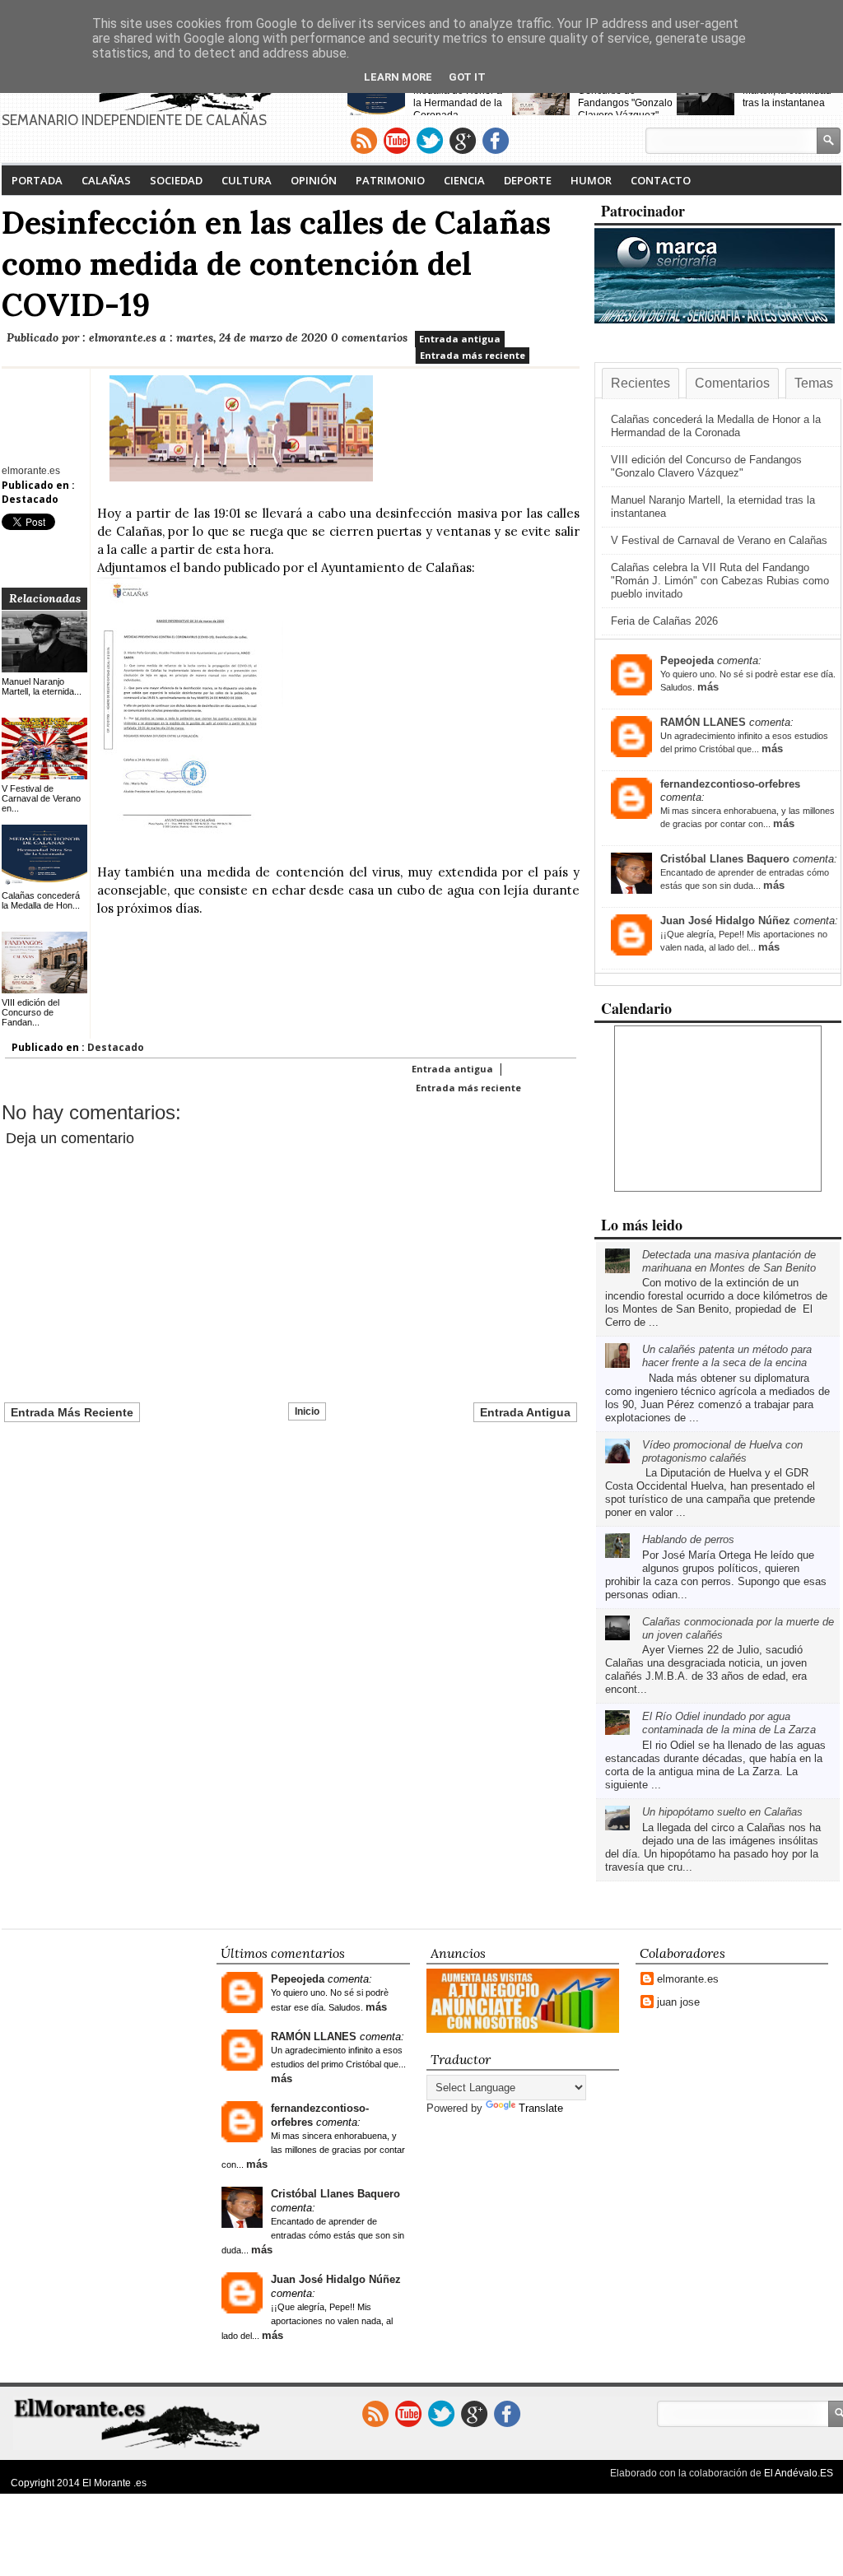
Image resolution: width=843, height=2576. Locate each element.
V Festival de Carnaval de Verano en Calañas (719, 540)
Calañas (106, 180)
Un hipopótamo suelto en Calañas (722, 1812)
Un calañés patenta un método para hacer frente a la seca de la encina (727, 1356)
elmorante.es (688, 1979)
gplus (463, 141)
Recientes (640, 383)
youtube (397, 141)
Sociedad (176, 180)
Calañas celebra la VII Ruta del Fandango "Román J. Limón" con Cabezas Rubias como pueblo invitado (720, 581)
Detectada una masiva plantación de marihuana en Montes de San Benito (729, 1261)
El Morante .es (114, 2483)
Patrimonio (390, 180)
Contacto (661, 180)
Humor (591, 180)
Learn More (398, 77)
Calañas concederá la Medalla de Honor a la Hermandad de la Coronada (463, 97)
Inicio (307, 1411)
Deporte (528, 180)
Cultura (247, 180)
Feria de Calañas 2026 (664, 621)
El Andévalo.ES (799, 2473)
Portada (37, 180)
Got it (467, 77)
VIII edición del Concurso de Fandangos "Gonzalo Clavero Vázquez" (625, 97)
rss (364, 141)
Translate (541, 2108)
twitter (430, 141)
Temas (814, 383)
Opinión (314, 180)
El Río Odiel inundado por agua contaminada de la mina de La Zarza (729, 1723)
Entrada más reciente (473, 355)
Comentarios (732, 383)
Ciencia (464, 180)
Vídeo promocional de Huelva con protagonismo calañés (722, 1451)
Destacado (30, 499)
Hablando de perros (688, 1539)
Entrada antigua (460, 339)
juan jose (678, 2002)
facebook (496, 141)
